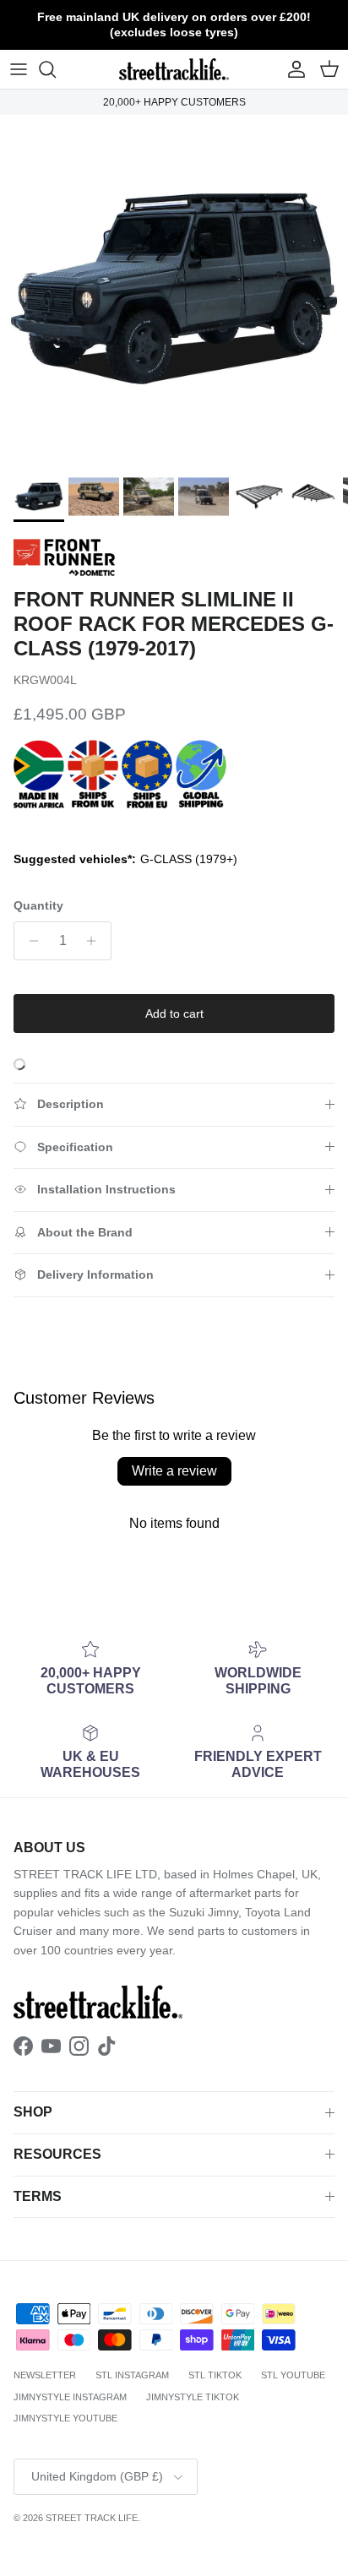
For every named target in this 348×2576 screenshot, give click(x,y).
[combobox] (174, 1321)
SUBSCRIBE (174, 1464)
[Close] (318, 1083)
